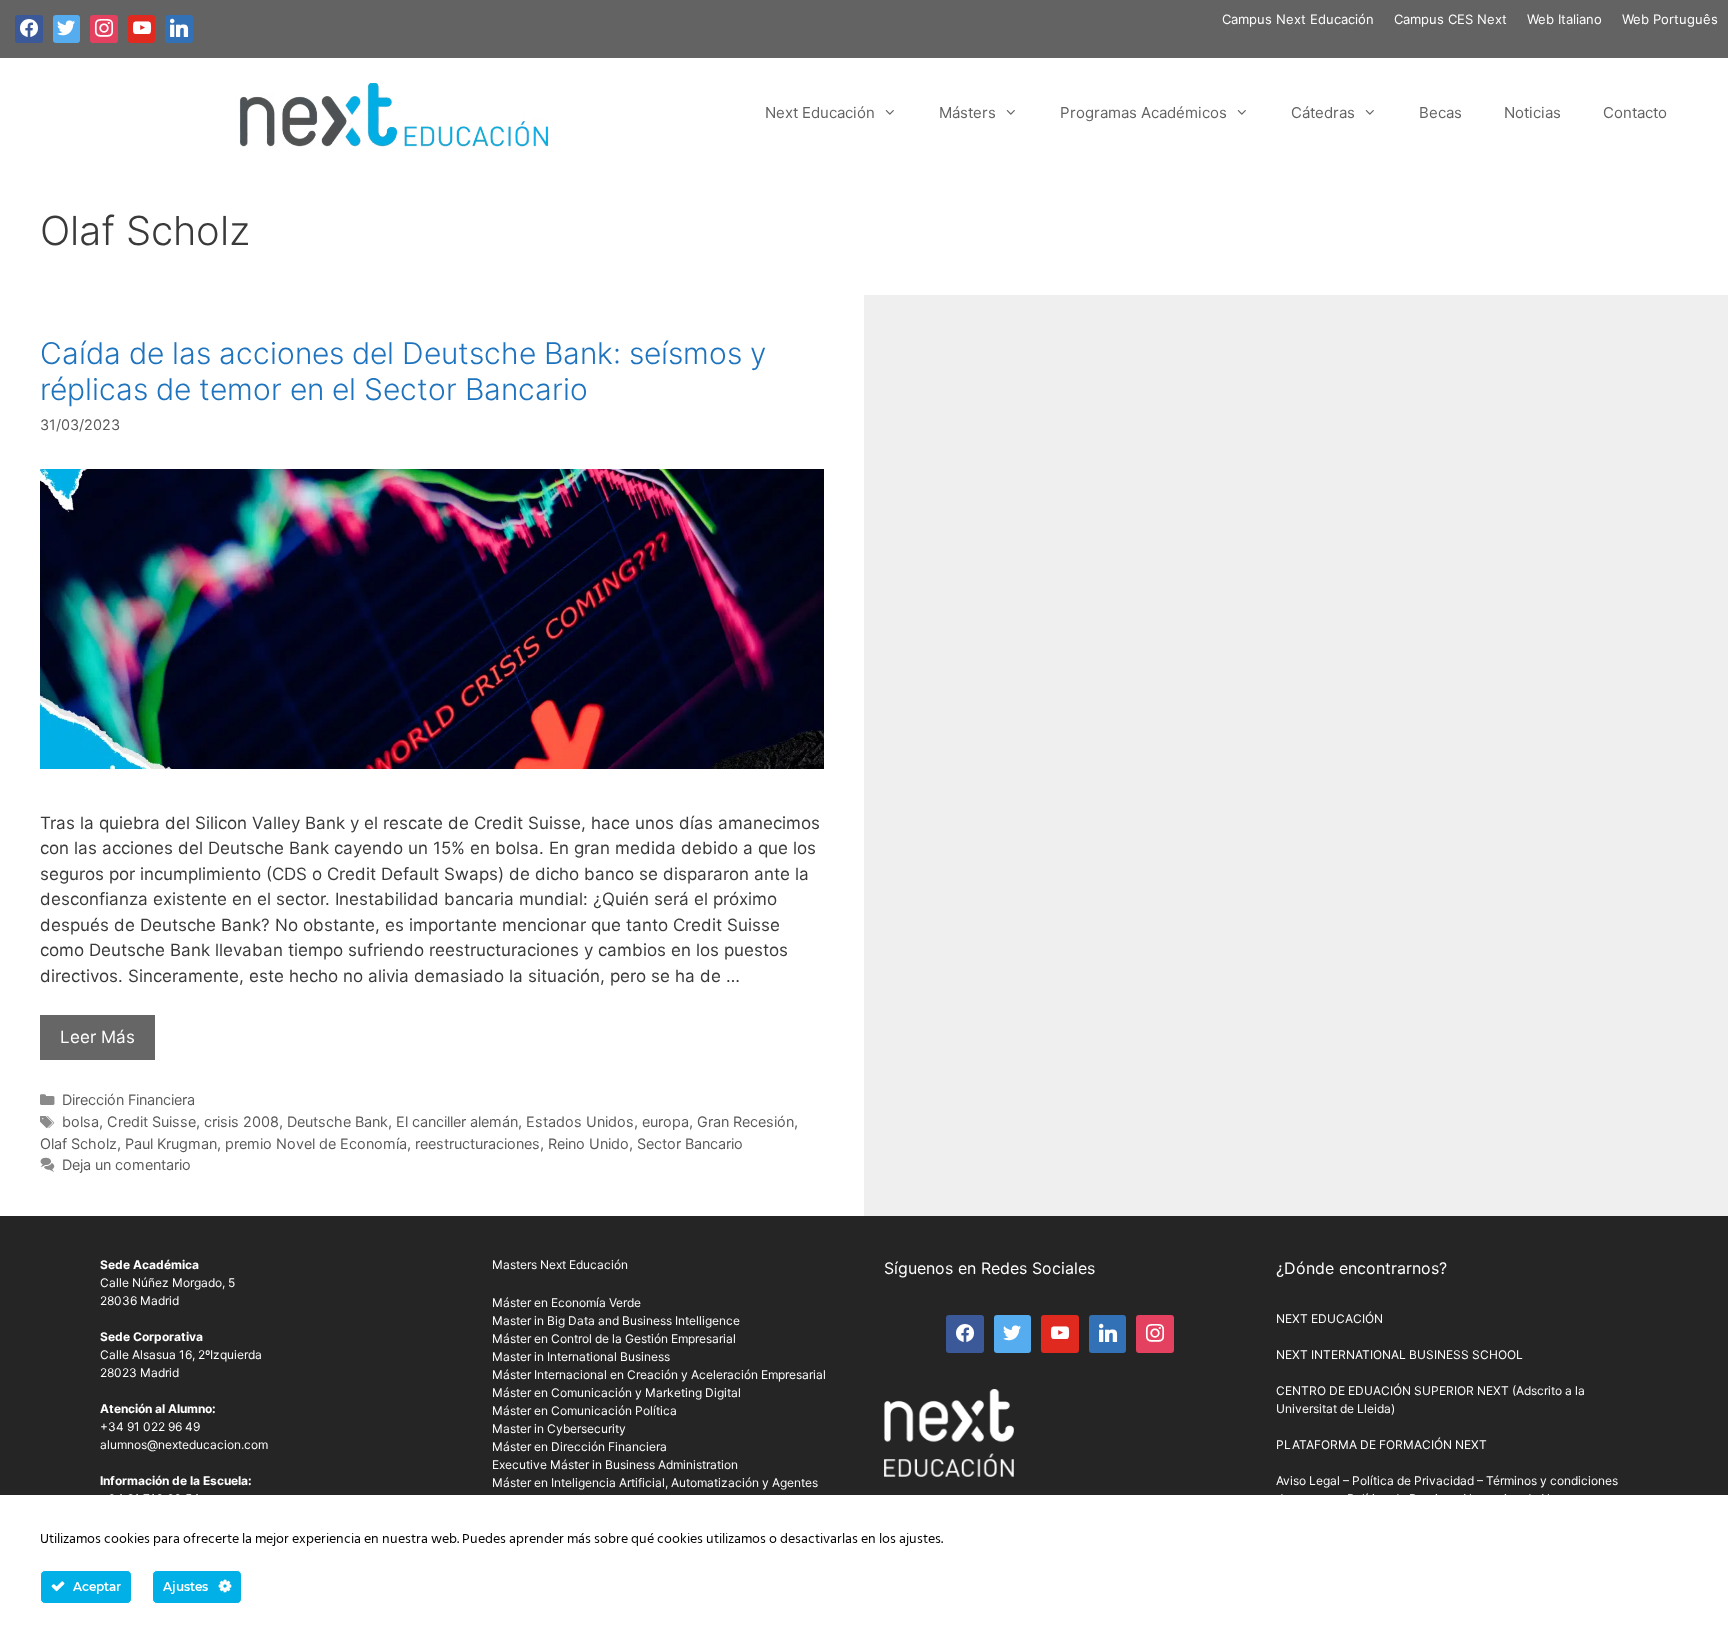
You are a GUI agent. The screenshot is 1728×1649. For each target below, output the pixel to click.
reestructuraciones (477, 1143)
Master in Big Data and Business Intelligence (616, 1320)
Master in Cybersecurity (559, 1428)
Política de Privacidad (1413, 1480)
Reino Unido (588, 1143)
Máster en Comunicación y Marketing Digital (616, 1392)
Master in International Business (581, 1356)
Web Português (1670, 19)
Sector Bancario (690, 1143)
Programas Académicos (1143, 112)
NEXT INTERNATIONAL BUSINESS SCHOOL (1399, 1354)
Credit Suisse (151, 1121)
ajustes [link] (920, 1539)
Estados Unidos (580, 1121)
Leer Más (97, 1037)
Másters (967, 112)
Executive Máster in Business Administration (615, 1464)
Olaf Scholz (78, 1143)
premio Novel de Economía (316, 1143)
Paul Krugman (171, 1143)
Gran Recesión (745, 1121)
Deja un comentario (126, 1164)
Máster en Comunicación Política (584, 1410)
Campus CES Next (1450, 19)
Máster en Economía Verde (566, 1302)
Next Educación (820, 112)
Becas (1440, 112)
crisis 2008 (241, 1121)
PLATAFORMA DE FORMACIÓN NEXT (1381, 1444)
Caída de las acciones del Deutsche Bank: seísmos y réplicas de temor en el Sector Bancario (403, 371)
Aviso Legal (1308, 1480)
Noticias (1532, 112)
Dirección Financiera (128, 1099)
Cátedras (1323, 112)
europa (665, 1121)
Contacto (1635, 112)
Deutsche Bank (337, 1121)
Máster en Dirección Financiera (579, 1446)
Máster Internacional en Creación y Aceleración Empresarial (659, 1374)
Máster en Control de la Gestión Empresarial (614, 1338)
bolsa (80, 1121)
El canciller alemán (457, 1121)
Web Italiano (1564, 19)
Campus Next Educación (1298, 19)
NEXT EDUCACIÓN (1329, 1318)
